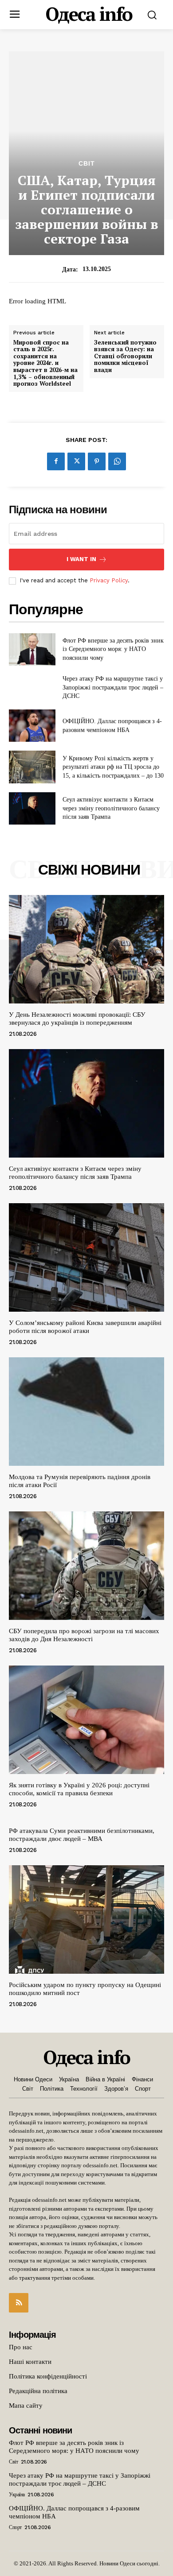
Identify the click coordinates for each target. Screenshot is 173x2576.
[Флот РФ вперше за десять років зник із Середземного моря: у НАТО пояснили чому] (32, 650)
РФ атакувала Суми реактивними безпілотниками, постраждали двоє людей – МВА (82, 1835)
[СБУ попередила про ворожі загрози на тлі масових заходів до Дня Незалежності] (86, 1566)
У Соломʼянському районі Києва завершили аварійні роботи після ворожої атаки (85, 1327)
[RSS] (19, 2303)
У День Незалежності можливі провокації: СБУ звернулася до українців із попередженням (77, 1019)
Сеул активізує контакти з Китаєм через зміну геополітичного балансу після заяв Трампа (111, 808)
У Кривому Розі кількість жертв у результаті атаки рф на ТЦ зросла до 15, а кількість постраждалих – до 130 (113, 767)
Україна (17, 2495)
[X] (76, 461)
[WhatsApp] (117, 461)
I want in (81, 559)
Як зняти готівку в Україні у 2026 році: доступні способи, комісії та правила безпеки (79, 1789)
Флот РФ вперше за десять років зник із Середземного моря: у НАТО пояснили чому (113, 649)
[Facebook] (56, 461)
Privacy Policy (109, 580)
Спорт (15, 2527)
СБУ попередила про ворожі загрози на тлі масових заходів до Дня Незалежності (84, 1635)
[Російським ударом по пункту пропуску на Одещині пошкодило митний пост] (86, 1919)
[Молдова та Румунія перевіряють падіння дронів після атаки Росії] (86, 1412)
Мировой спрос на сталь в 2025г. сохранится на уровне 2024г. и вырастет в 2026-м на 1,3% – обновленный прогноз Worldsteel (45, 363)
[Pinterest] (97, 461)
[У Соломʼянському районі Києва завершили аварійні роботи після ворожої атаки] (86, 1257)
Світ (87, 163)
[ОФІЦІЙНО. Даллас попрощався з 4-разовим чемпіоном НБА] (32, 726)
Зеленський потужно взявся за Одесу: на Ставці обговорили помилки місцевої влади (125, 356)
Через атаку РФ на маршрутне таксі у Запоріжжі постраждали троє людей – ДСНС (113, 687)
